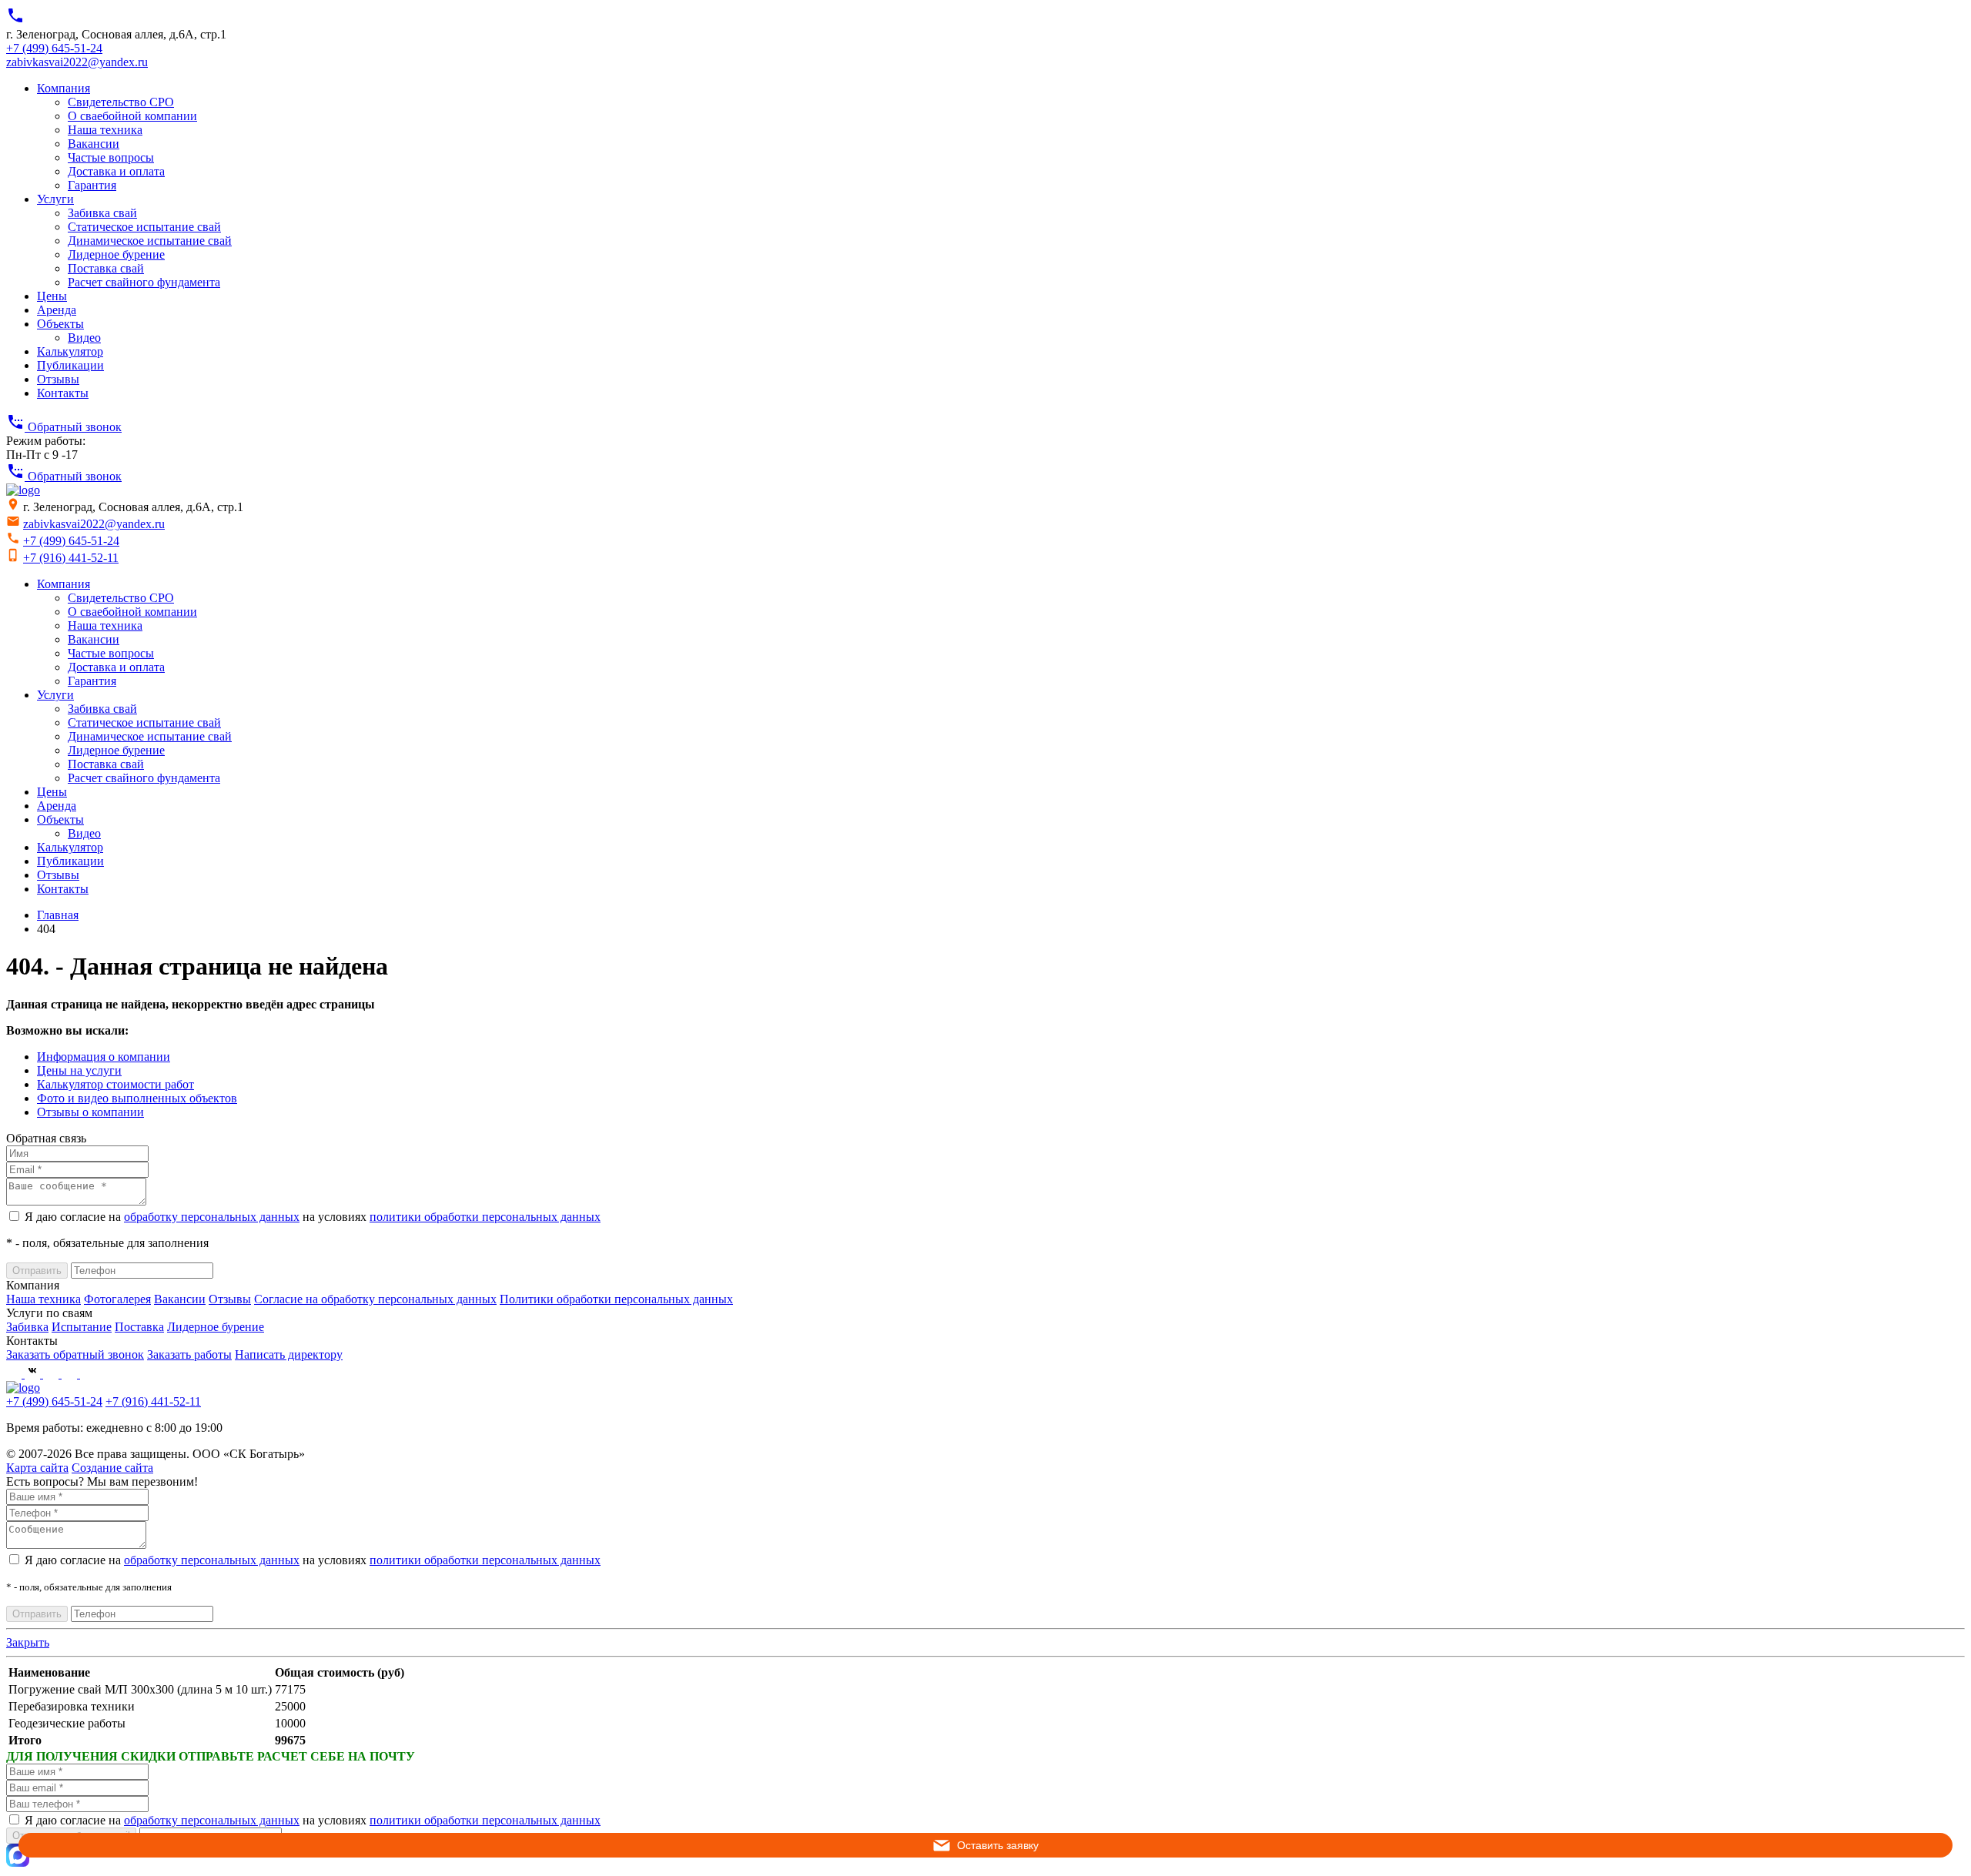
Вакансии (94, 144)
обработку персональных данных (212, 1217)
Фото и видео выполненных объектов (137, 1098)
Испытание (82, 1327)
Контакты (63, 393)
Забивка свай (102, 213)
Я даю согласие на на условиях (313, 1217)
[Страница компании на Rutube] (71, 1374)
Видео (84, 338)
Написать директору (289, 1354)
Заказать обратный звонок (75, 1354)
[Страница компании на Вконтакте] (34, 1374)
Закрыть (28, 1642)
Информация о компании (104, 1057)
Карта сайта (37, 1468)
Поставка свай (106, 268)
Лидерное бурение (116, 254)
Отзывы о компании (90, 1112)
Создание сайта (112, 1468)
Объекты (60, 324)
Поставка (139, 1327)
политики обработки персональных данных (485, 1217)
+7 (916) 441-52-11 (71, 558)
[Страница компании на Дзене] (88, 1374)
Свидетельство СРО (121, 102)
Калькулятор (70, 351)
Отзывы (58, 379)
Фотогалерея (117, 1299)
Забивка (27, 1327)
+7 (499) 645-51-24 (54, 48)
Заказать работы (189, 1354)
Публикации (70, 365)
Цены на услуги (79, 1070)
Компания (64, 88)
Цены (52, 296)
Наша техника (105, 130)
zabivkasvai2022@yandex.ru (77, 62)
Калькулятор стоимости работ (115, 1084)
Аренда (57, 310)
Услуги (55, 199)
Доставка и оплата (116, 171)
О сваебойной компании (132, 116)
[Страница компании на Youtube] (52, 1374)
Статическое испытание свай (144, 227)
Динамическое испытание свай (150, 241)
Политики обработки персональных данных (616, 1299)
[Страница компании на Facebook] (15, 1374)
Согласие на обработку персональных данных (375, 1299)
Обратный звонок (64, 427)
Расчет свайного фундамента (144, 282)
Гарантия (92, 185)
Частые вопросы (111, 157)
